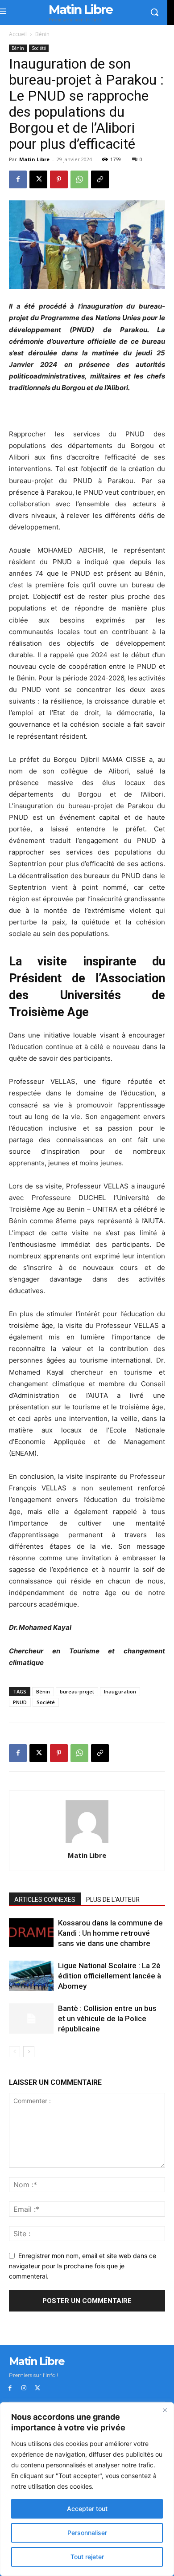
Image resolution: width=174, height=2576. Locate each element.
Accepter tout (87, 2509)
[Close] (165, 2410)
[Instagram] (24, 2388)
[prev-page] (14, 2052)
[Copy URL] (100, 179)
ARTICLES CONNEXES (45, 1900)
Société (39, 48)
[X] (38, 179)
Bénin (42, 34)
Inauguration (120, 1691)
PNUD (20, 1702)
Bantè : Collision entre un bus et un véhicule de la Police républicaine (107, 2018)
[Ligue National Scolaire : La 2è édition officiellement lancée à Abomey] (31, 1976)
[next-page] (29, 2052)
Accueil (18, 34)
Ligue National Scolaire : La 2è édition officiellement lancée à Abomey (110, 1976)
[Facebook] (18, 179)
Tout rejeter (87, 2557)
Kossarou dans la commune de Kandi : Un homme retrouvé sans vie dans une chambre (110, 1933)
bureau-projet (77, 1691)
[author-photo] (87, 1843)
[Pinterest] (59, 179)
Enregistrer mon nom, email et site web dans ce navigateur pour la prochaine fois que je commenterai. (83, 2266)
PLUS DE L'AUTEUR (113, 1900)
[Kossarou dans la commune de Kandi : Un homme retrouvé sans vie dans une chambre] (31, 1933)
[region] (87, 2489)
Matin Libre (34, 159)
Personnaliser (87, 2533)
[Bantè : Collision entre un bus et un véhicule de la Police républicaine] (31, 2019)
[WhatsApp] (79, 179)
